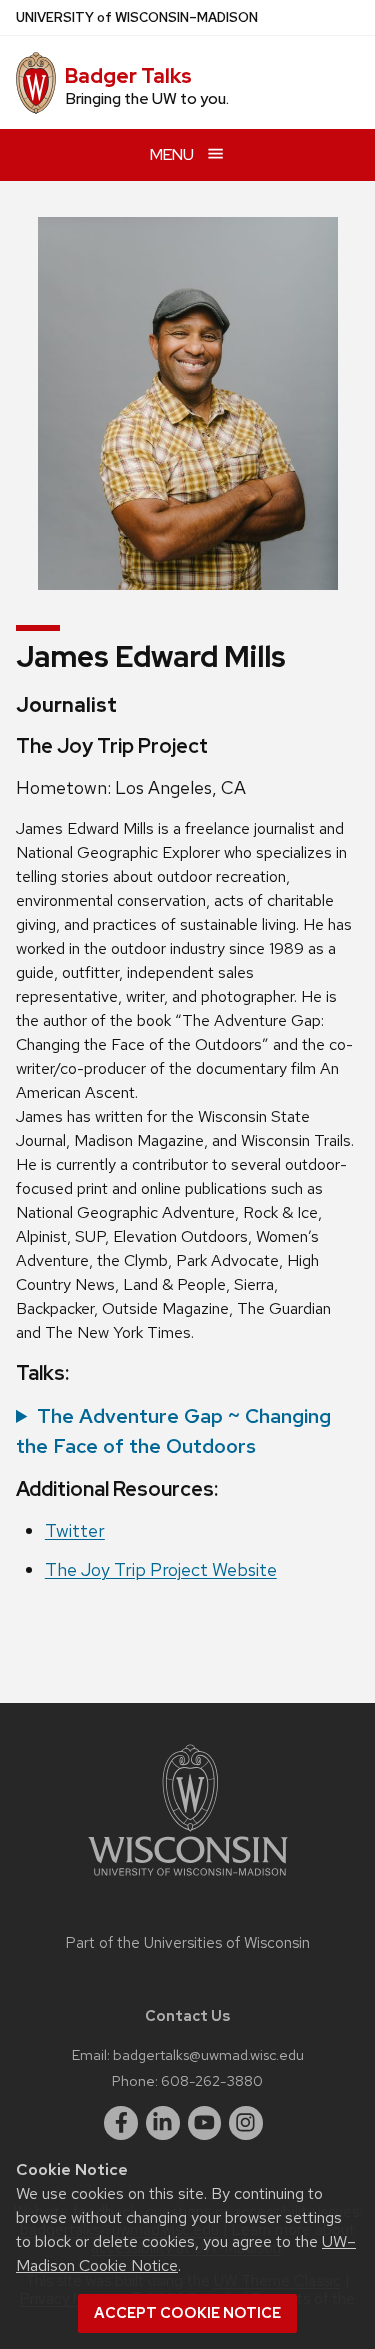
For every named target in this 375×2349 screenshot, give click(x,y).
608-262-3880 (212, 2080)
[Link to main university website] (188, 1879)
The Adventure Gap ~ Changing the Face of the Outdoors (173, 1431)
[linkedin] (163, 2123)
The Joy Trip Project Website (161, 1569)
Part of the (188, 1943)
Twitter (75, 1530)
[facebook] (121, 2123)
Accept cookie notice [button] (187, 2313)
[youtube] (205, 2123)
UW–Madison (137, 17)
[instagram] (246, 2123)
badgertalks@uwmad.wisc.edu (208, 2054)
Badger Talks (128, 76)
